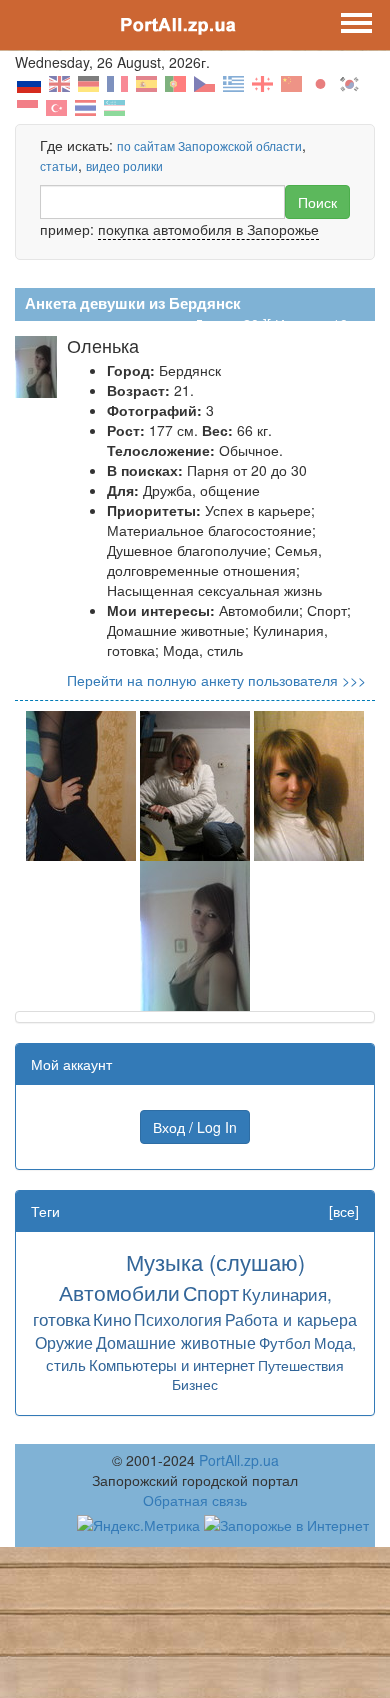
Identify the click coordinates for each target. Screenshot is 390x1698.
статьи (59, 165)
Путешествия (301, 1365)
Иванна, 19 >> (321, 324)
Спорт (211, 1292)
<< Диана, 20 (216, 324)
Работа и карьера (291, 1319)
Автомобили (119, 1292)
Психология (178, 1319)
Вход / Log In (195, 1127)
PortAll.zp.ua (239, 1460)
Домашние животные (176, 1342)
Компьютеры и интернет (172, 1364)
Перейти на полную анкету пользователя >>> (216, 680)
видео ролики (124, 165)
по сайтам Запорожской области (209, 145)
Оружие (64, 1342)
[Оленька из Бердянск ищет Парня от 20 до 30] (81, 784)
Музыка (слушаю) (215, 1261)
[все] (344, 1211)
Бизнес (195, 1384)
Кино (112, 1318)
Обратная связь (195, 1500)
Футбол (285, 1342)
